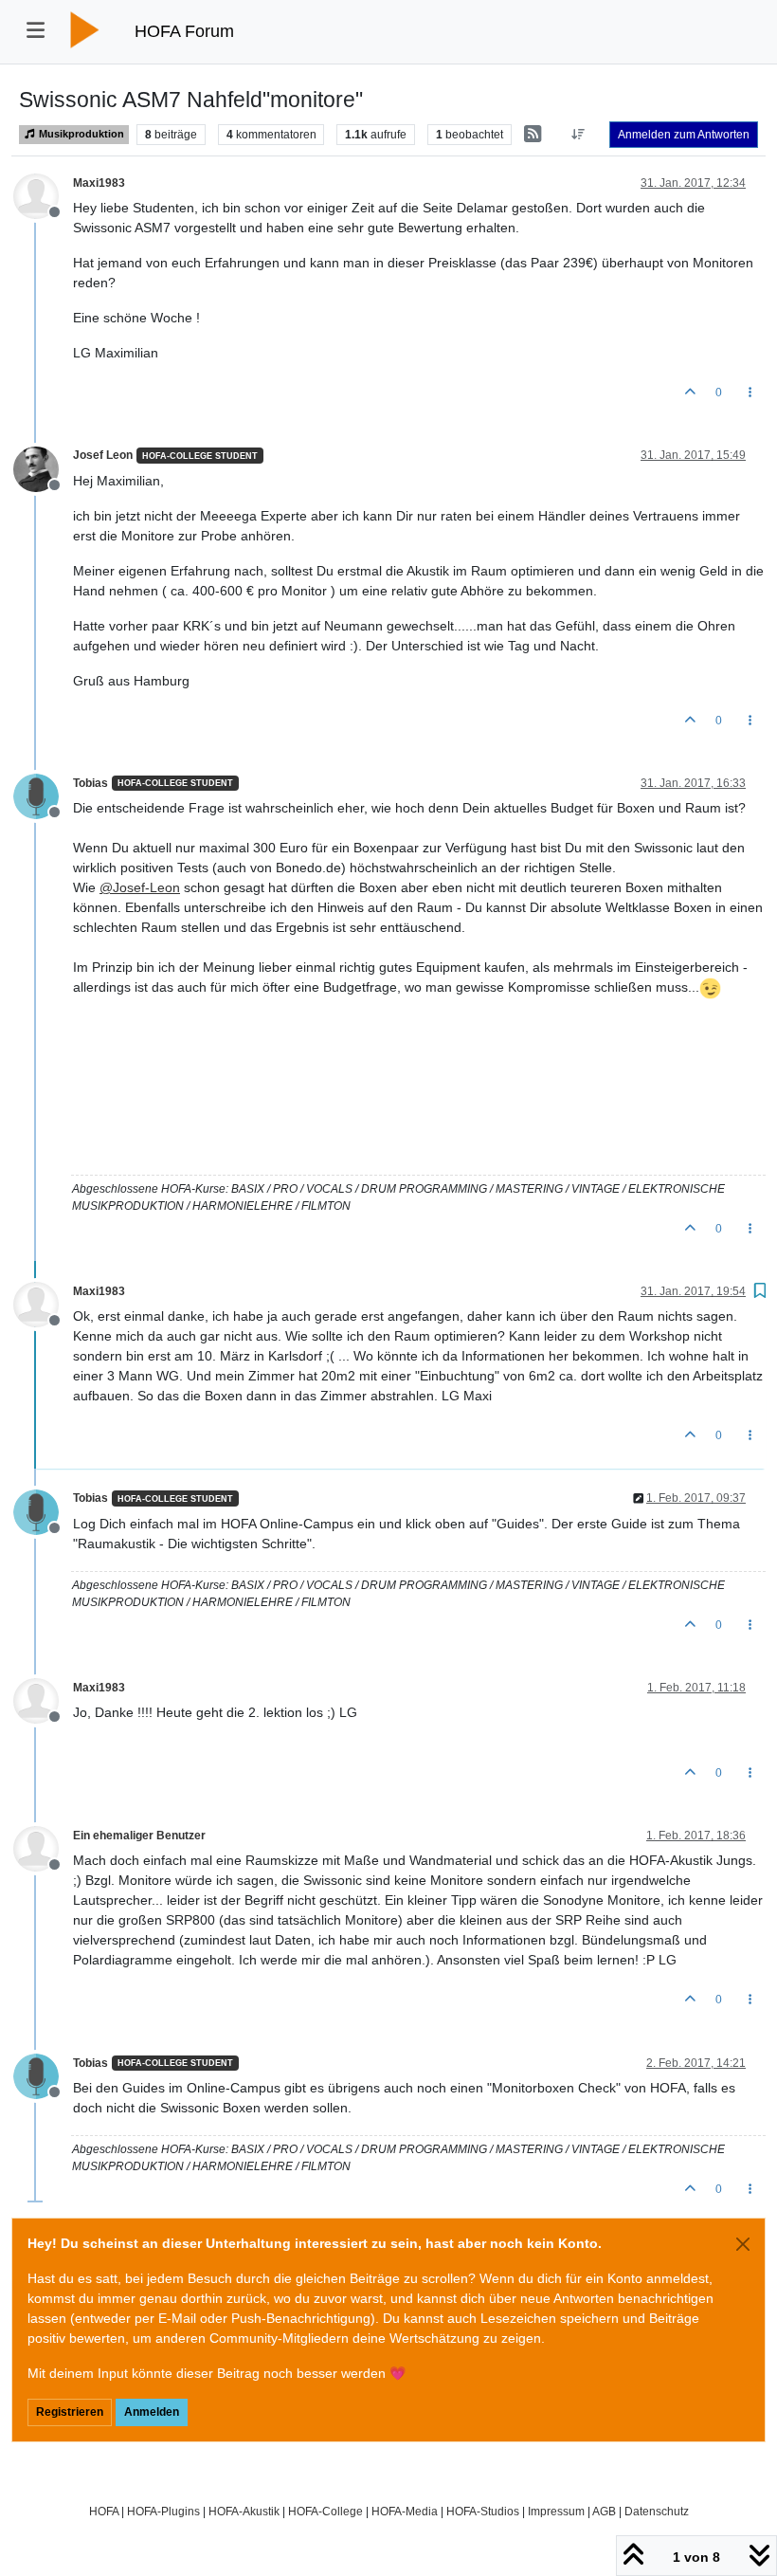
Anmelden (152, 2412)
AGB (604, 2511)
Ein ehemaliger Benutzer (139, 1836)
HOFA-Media (405, 2511)
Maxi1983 (99, 183)
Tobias (90, 783)
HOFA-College (325, 2511)
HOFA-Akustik (244, 2511)
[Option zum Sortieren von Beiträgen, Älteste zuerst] (578, 135)
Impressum (556, 2511)
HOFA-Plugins (163, 2511)
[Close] (743, 2244)
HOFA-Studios (483, 2511)
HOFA (104, 2511)
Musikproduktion (80, 134)
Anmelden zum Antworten (684, 135)
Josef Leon (103, 455)
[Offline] (43, 195)
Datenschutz (657, 2511)
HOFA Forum (184, 31)
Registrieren (70, 2412)
